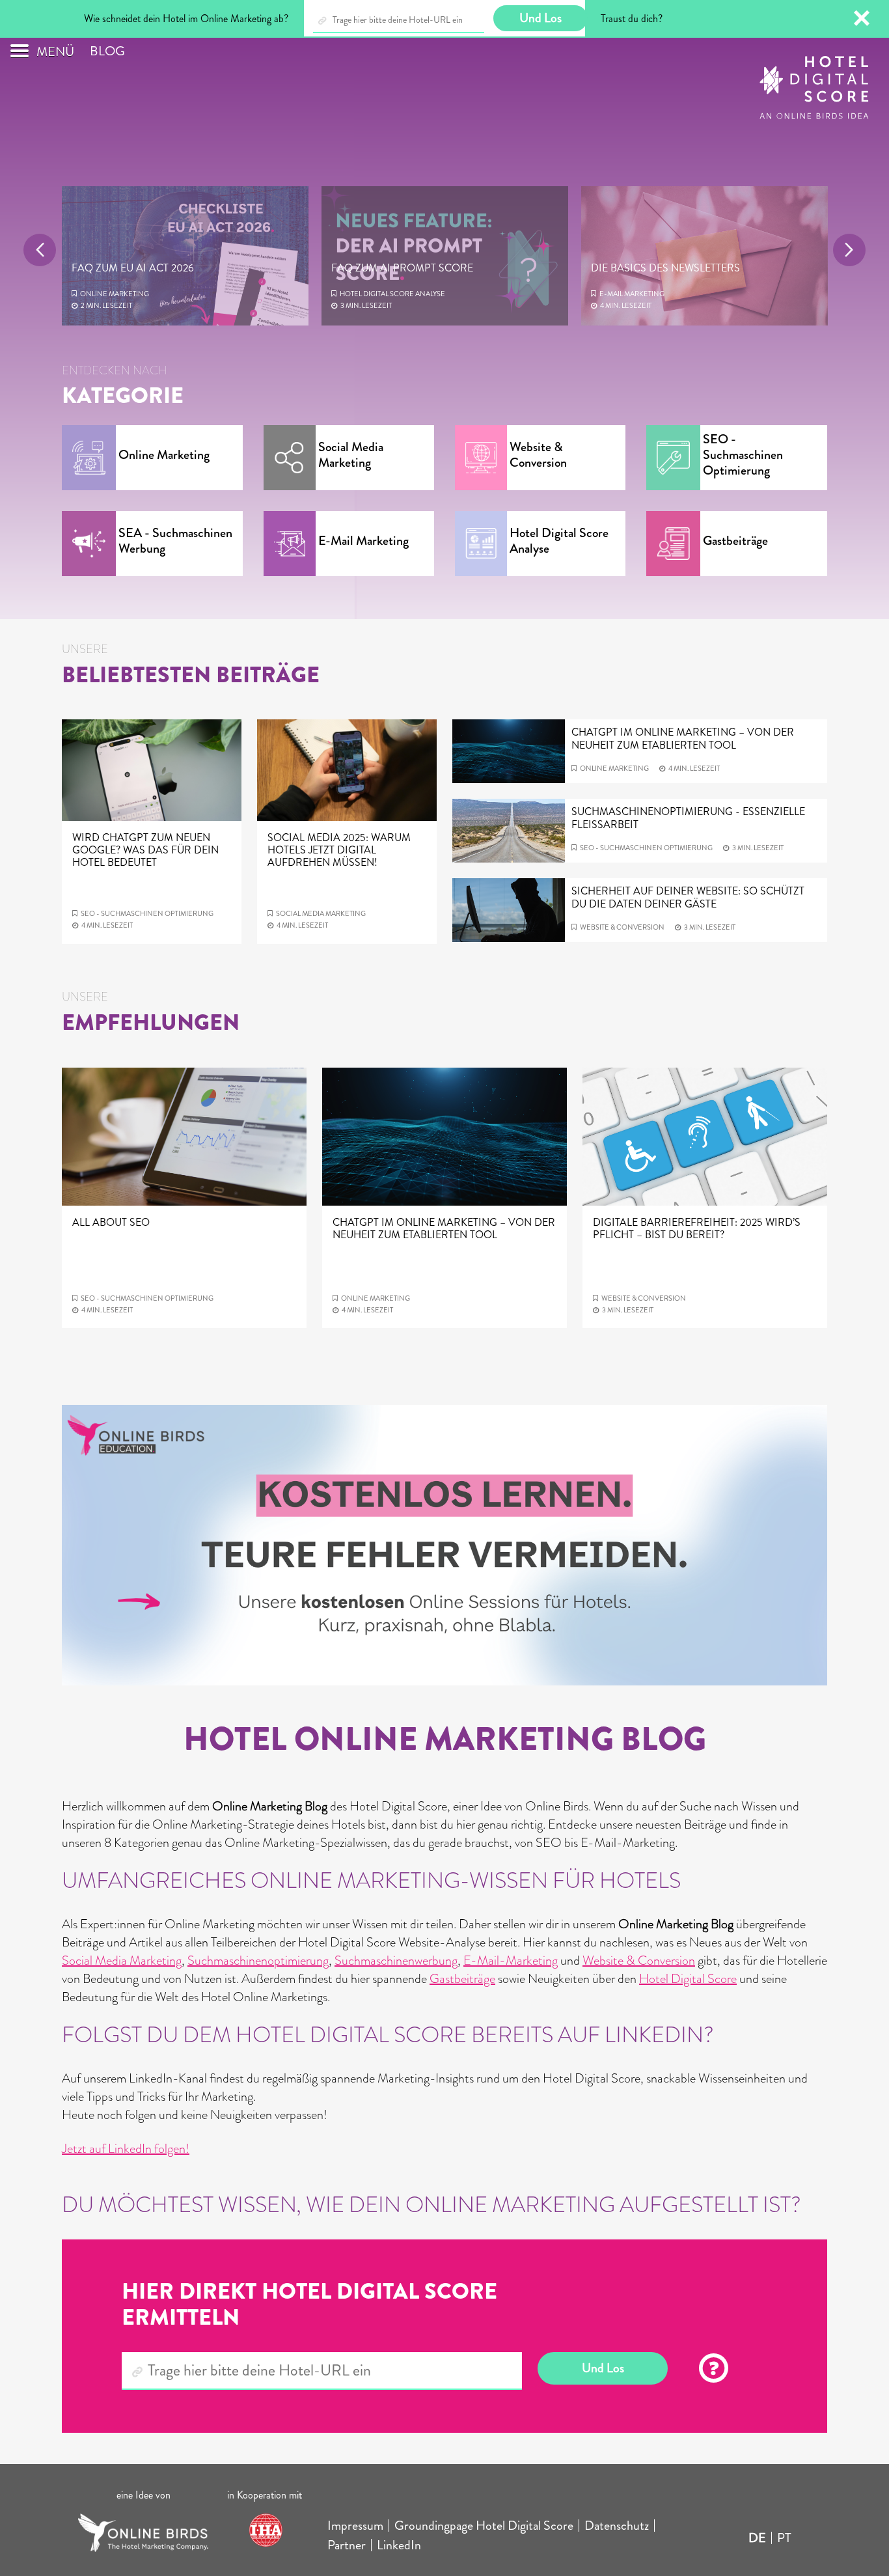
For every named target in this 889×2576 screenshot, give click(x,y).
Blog (107, 51)
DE (757, 2538)
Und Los (603, 2368)
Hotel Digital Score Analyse (133, 294)
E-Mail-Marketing (511, 1960)
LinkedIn (399, 2545)
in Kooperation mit (266, 2495)
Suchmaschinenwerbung (396, 1960)
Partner (347, 2545)
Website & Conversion (642, 294)
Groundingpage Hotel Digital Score (484, 2526)
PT (784, 2538)
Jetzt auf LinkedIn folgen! (126, 2149)
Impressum (355, 2526)
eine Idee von (144, 2495)
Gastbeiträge (462, 1979)
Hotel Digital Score (688, 1979)
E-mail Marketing (372, 294)
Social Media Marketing (122, 1960)
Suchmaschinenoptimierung (258, 1960)
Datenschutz (617, 2526)
